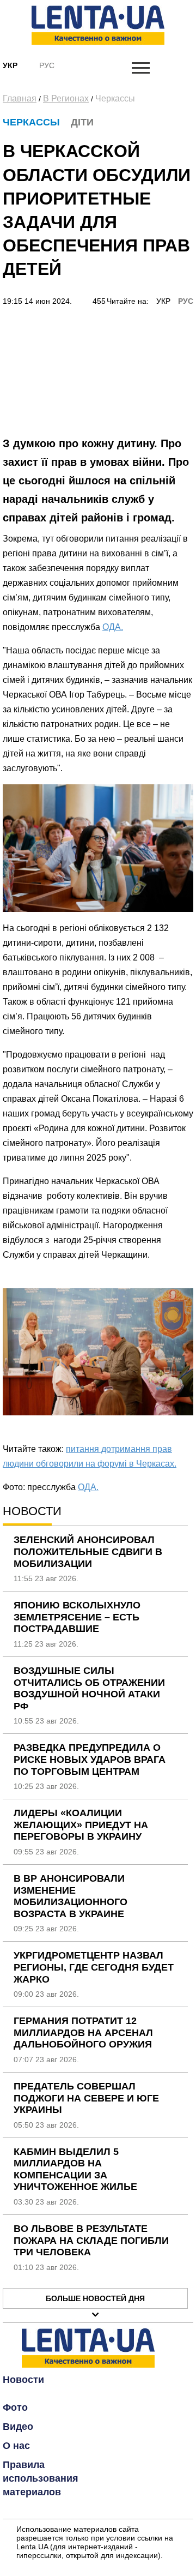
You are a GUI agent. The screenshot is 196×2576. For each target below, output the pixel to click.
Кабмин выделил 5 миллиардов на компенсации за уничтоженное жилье (75, 2169)
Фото (15, 2407)
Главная (20, 98)
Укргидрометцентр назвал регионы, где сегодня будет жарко (94, 1967)
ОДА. (113, 627)
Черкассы (115, 98)
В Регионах (66, 98)
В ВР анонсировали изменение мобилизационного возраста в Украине (71, 1896)
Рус (47, 65)
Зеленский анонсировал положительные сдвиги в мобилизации (88, 1551)
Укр (10, 65)
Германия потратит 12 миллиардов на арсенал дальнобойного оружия (83, 2032)
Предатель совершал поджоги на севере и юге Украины (86, 2098)
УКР (163, 301)
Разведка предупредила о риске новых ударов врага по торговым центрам (90, 1759)
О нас (16, 2446)
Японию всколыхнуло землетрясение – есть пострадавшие (77, 1617)
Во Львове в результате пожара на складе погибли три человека (91, 2240)
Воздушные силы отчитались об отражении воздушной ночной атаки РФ (89, 1688)
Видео (18, 2427)
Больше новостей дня (95, 2298)
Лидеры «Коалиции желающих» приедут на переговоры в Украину (81, 1825)
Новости (23, 2380)
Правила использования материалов (41, 2478)
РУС (186, 301)
